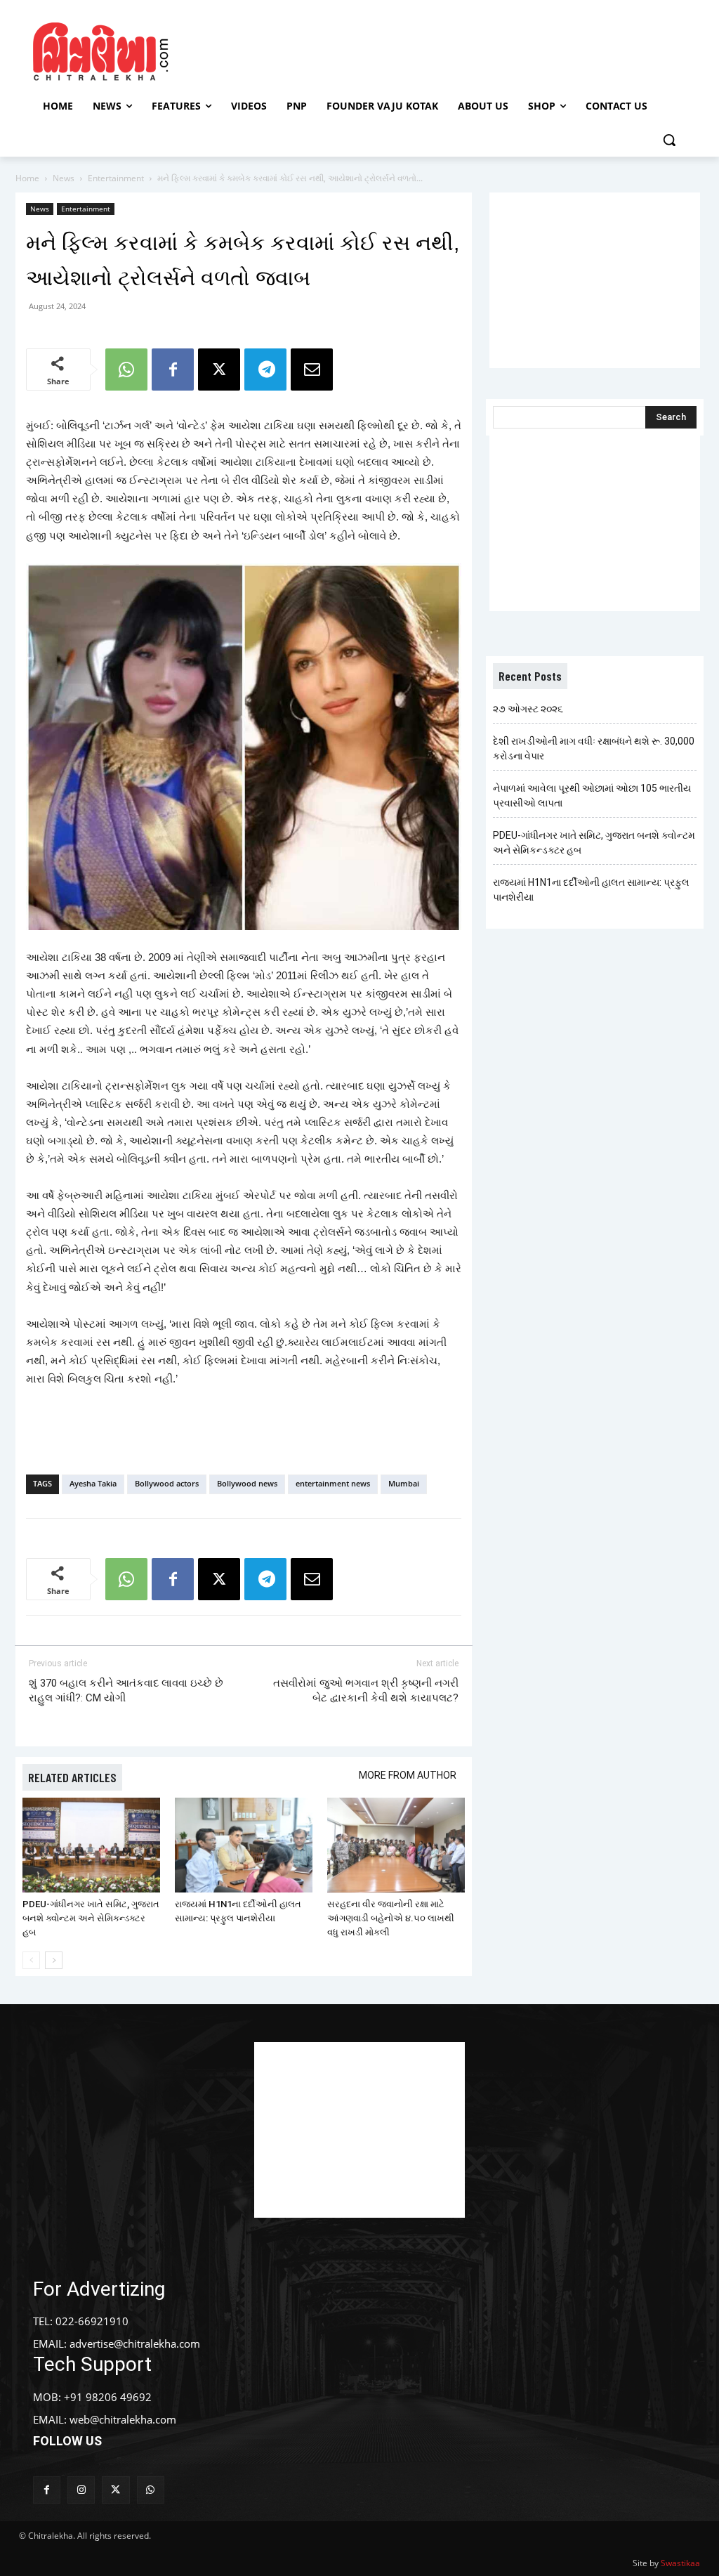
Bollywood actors (167, 1483)
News (64, 178)
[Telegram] (265, 370)
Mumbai (404, 1483)
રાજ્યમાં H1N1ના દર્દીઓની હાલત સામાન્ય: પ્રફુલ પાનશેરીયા (591, 890)
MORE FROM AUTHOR (408, 1775)
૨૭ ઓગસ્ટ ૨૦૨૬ (528, 709)
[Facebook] (173, 370)
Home (27, 178)
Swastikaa (680, 2563)
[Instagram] (81, 2490)
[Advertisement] (357, 50)
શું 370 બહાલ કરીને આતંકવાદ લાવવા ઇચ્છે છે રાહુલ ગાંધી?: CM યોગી (126, 1691)
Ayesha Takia (93, 1483)
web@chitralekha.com (123, 2419)
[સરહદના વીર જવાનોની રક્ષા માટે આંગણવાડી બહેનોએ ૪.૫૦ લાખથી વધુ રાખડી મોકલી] (396, 1845)
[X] (219, 370)
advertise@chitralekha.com (135, 2343)
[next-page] (54, 1960)
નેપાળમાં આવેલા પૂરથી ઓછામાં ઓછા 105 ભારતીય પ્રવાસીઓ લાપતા (592, 796)
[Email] (312, 370)
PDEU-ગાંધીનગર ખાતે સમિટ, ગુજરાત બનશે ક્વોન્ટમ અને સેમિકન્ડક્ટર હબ (91, 1918)
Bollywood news (247, 1483)
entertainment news (333, 1483)
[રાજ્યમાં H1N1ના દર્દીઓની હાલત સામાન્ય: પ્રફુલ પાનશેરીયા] (244, 1845)
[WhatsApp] (126, 370)
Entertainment (116, 178)
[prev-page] (31, 1960)
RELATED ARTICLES (72, 1777)
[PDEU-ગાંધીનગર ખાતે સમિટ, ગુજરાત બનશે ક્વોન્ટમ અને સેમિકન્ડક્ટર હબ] (91, 1845)
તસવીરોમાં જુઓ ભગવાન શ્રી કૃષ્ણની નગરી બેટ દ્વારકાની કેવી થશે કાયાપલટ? (366, 1691)
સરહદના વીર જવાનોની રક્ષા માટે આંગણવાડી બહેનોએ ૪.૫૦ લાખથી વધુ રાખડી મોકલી (391, 1918)
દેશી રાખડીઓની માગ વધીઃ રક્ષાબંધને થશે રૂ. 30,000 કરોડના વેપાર (594, 748)
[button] (669, 140)
